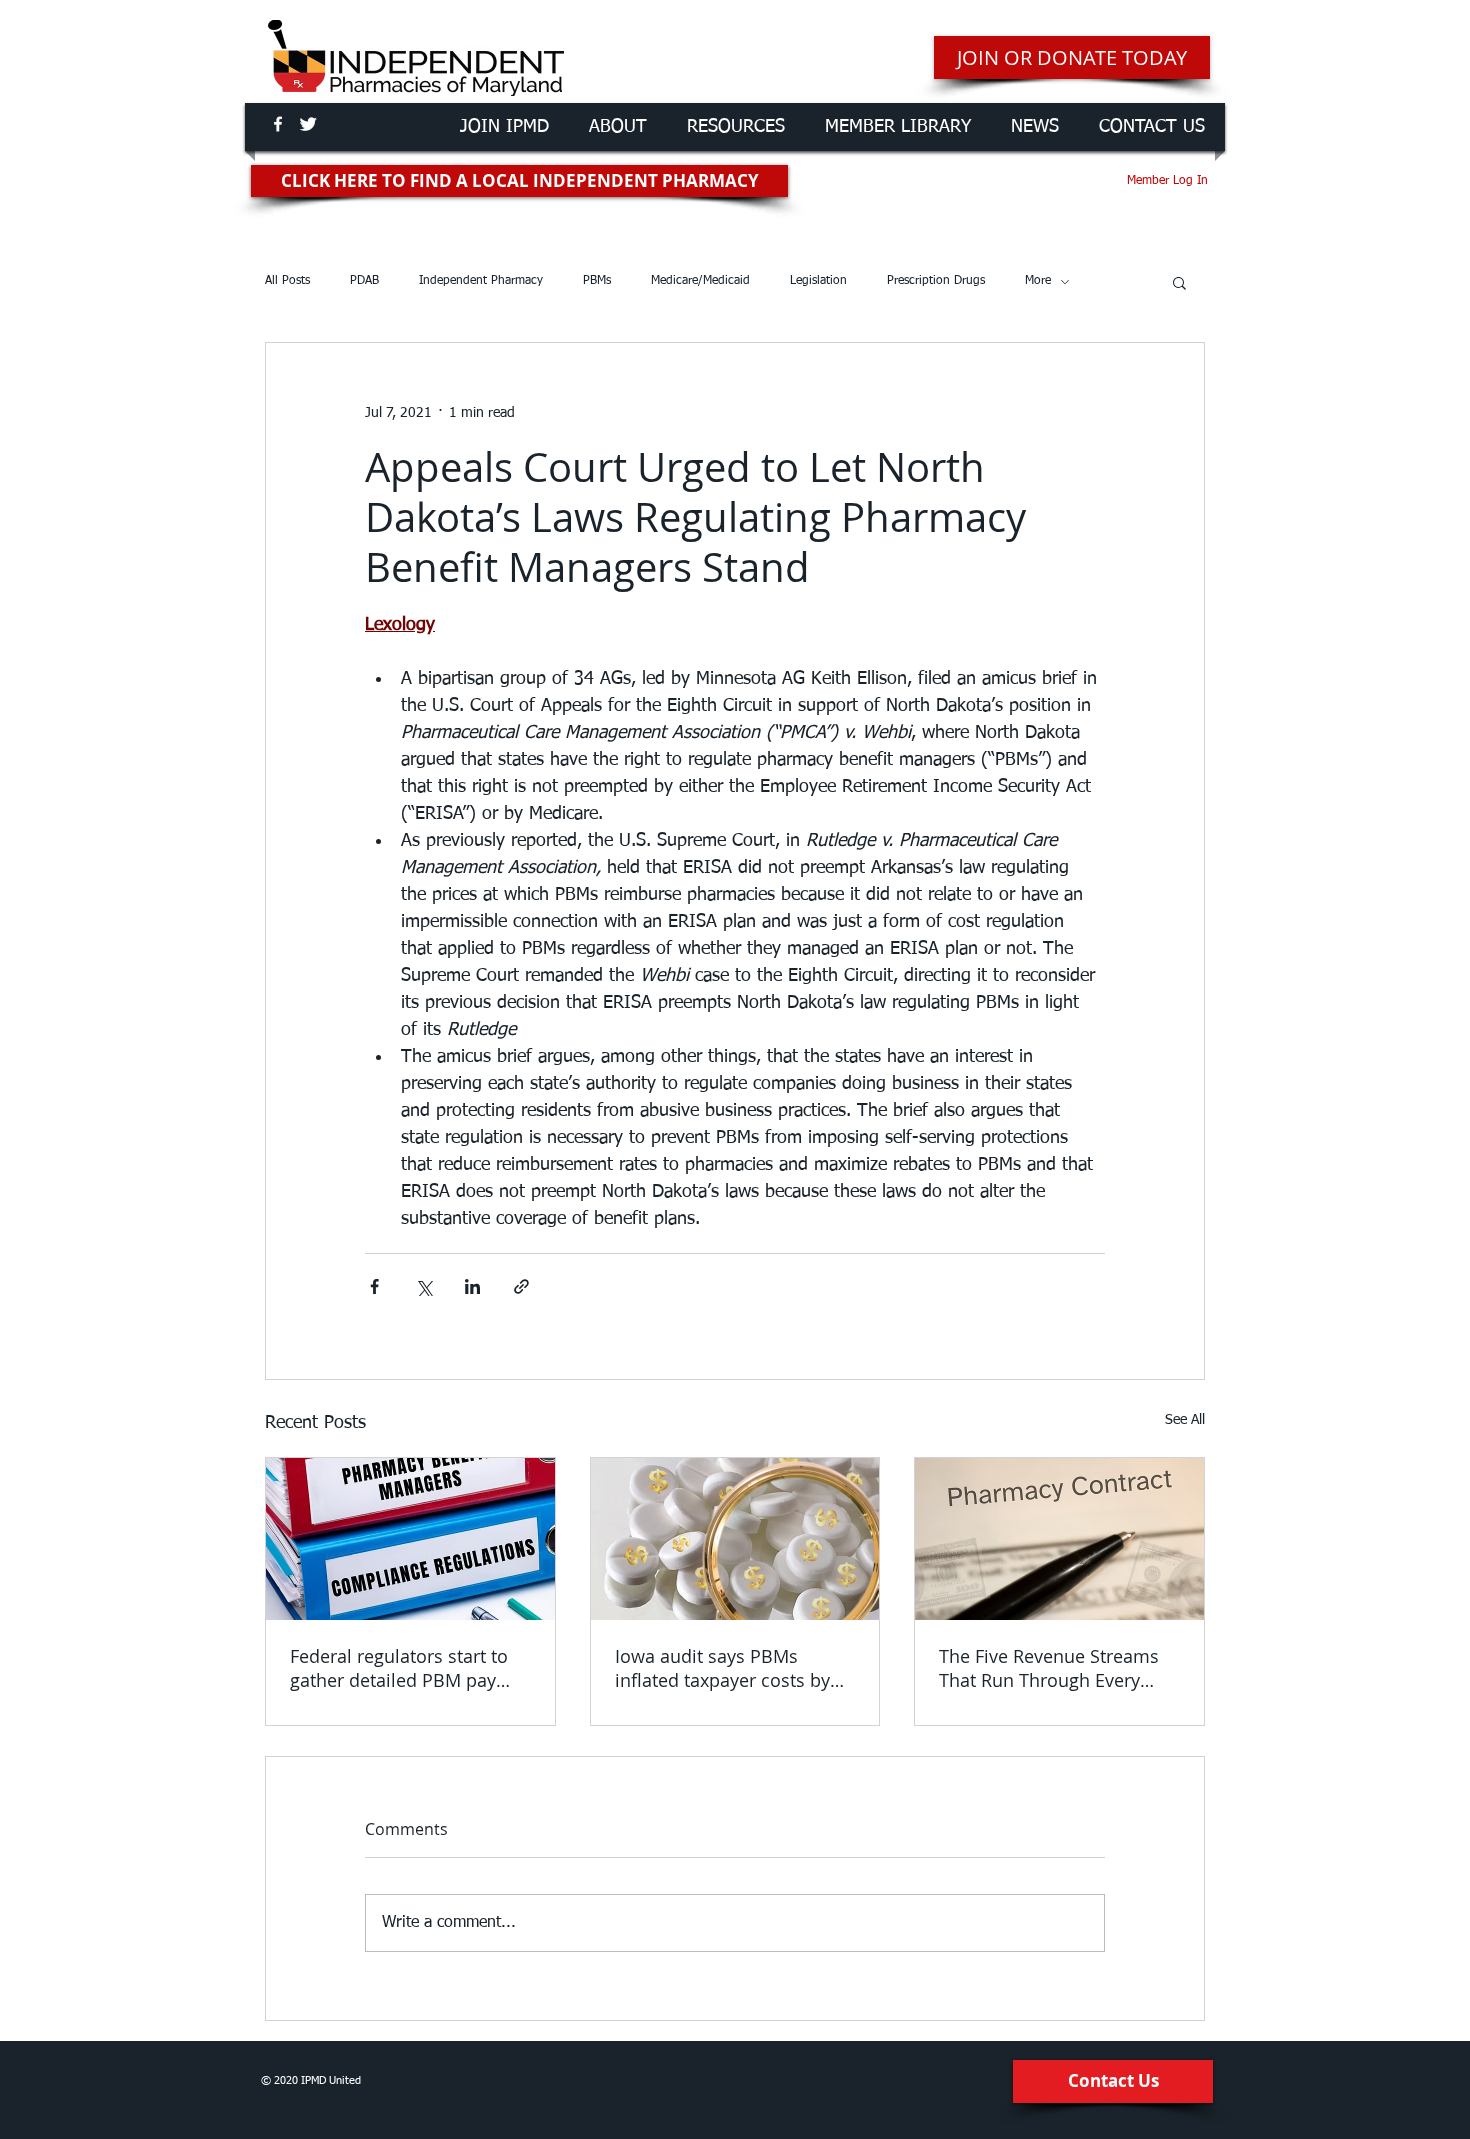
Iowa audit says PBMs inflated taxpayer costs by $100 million (722, 1668)
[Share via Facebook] (374, 1286)
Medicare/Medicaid (700, 281)
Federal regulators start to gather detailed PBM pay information (399, 1668)
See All (1185, 1420)
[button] (1179, 282)
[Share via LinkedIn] (472, 1286)
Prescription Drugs (936, 281)
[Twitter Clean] (308, 124)
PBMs (597, 281)
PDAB (364, 281)
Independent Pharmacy (481, 281)
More (1038, 281)
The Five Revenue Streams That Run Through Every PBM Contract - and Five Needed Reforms (1049, 1668)
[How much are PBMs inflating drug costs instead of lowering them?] (735, 1539)
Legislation (818, 281)
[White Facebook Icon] (278, 124)
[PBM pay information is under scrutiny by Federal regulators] (410, 1539)
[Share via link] (521, 1286)
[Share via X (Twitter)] (423, 1286)
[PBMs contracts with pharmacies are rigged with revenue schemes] (1059, 1539)
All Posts (287, 281)
